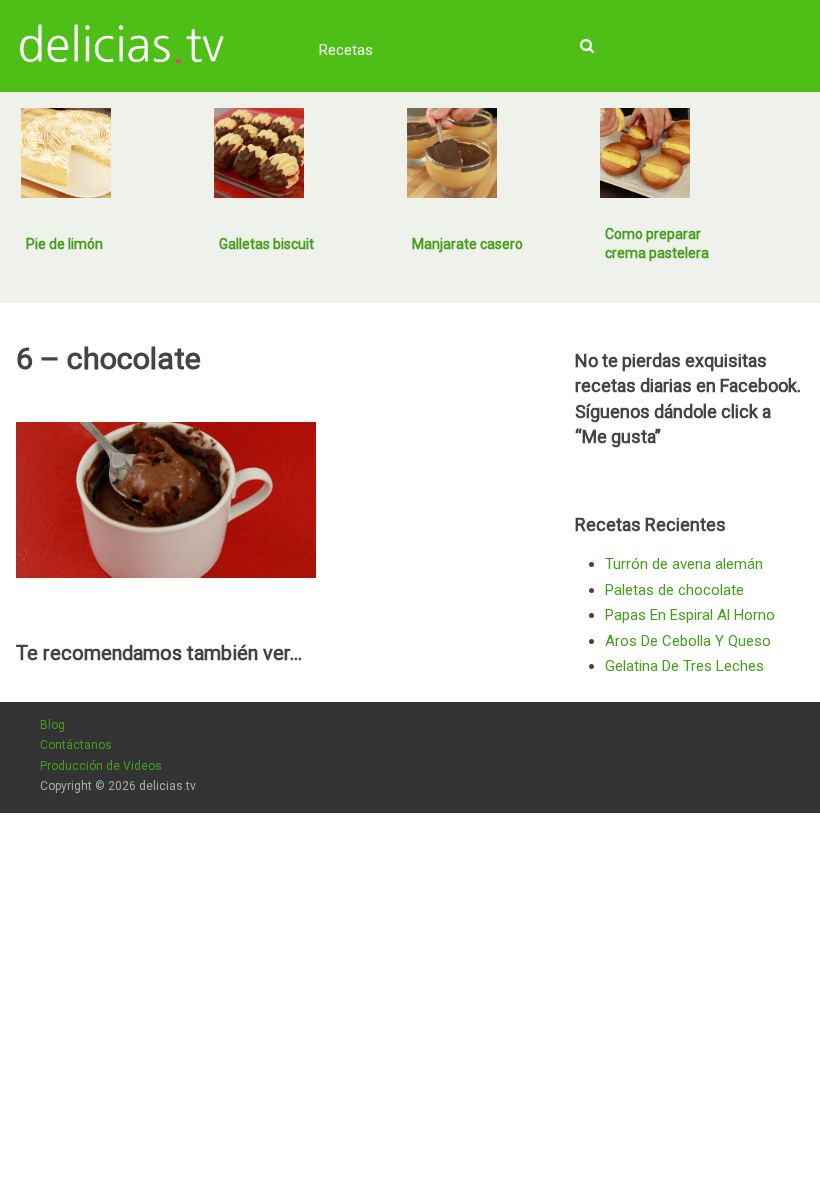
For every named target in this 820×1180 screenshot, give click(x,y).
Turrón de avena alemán (684, 564)
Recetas (346, 50)
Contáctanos (76, 745)
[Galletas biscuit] (259, 153)
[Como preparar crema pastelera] (645, 153)
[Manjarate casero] (452, 153)
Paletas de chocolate (674, 590)
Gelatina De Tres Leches (684, 666)
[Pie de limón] (66, 153)
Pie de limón (64, 244)
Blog (52, 725)
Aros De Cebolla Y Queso (688, 641)
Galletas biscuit (266, 244)
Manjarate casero (467, 244)
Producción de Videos (101, 766)
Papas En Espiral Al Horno (690, 615)
